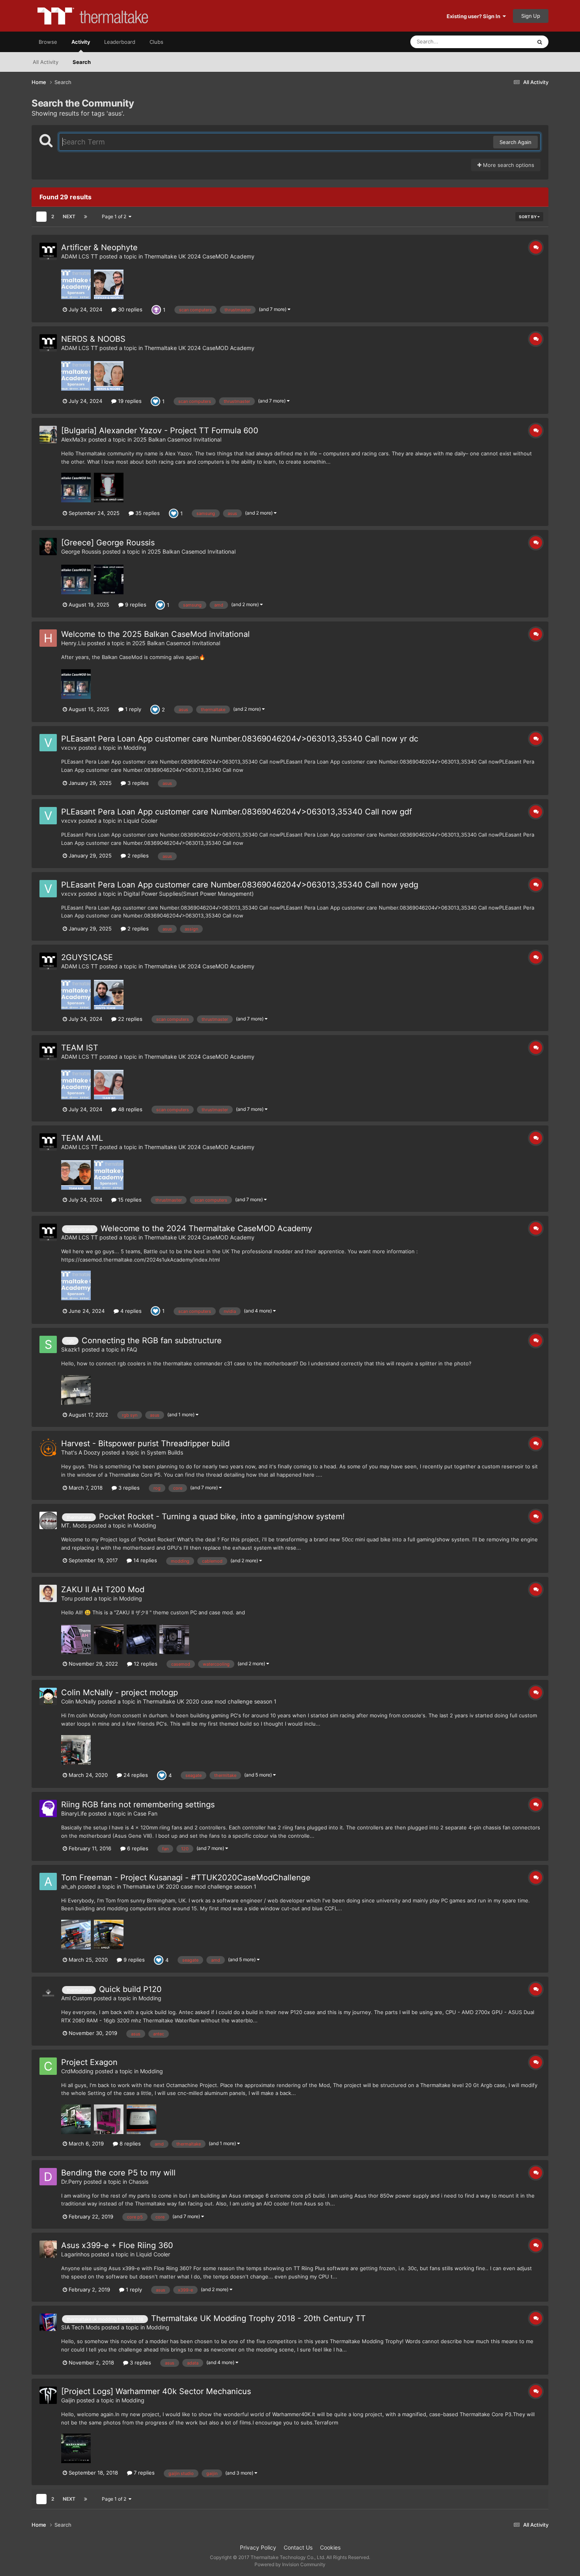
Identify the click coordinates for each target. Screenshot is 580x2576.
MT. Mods (74, 1525)
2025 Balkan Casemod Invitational (177, 439)
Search (82, 62)
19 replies (129, 401)
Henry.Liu (73, 643)
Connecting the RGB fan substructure (152, 1340)
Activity (81, 42)
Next (69, 216)
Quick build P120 (130, 1989)
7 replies (143, 2473)
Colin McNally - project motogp (120, 1692)
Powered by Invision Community (290, 2564)
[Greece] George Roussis (108, 543)
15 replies (129, 1200)
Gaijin (68, 2400)
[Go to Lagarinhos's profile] (48, 2249)
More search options (508, 165)
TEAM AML (82, 1138)
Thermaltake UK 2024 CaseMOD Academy (199, 256)
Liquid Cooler (140, 821)
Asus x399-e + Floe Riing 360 (117, 2245)
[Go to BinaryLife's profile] (48, 1808)
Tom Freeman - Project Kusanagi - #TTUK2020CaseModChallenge (186, 1878)
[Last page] (86, 217)
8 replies (129, 2144)
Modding (135, 748)
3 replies (137, 783)
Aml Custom (77, 1998)
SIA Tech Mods (80, 2327)
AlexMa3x (74, 439)
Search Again (515, 142)
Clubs (156, 42)
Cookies (330, 2547)
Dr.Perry (72, 2182)
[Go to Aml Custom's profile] (48, 1993)
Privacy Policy (258, 2547)
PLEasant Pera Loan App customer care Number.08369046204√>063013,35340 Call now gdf (237, 812)
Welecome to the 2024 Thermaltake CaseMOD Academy (206, 1228)
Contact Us (298, 2547)
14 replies (144, 1560)
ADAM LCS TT (80, 256)
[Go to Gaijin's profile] (48, 2395)
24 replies (135, 1775)
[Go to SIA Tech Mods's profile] (48, 2322)
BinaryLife (74, 1813)
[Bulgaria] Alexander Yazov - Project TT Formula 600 (160, 431)
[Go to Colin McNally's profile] (48, 1696)
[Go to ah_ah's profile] (48, 1881)
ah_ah (69, 1886)
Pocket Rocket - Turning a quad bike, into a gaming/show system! (222, 1516)
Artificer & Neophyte (99, 247)
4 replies (130, 1311)
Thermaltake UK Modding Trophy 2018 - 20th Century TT (258, 2318)
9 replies (135, 605)
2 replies (137, 856)
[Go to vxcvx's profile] (48, 743)
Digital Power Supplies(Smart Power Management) (189, 894)
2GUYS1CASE (87, 957)
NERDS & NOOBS (93, 339)
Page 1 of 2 (115, 216)
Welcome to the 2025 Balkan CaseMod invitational (155, 634)
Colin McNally (79, 1701)
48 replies (129, 1109)
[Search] (540, 42)
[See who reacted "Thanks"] (156, 309)
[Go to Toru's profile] (48, 1593)
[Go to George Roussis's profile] (48, 547)
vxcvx (69, 748)
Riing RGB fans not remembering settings (138, 1805)
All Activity (46, 62)
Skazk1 (71, 1349)
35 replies (147, 513)
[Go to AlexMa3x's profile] (48, 434)
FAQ (132, 1349)
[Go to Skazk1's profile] (48, 1344)
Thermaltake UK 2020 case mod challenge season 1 (210, 1701)
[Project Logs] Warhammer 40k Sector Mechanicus (156, 2391)
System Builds (165, 1452)
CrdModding (77, 2071)
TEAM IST (80, 1048)
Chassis (138, 2182)
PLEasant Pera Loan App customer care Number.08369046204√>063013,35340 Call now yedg (240, 885)
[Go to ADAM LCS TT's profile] (48, 251)
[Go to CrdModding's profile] (48, 2066)
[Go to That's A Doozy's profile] (48, 1447)
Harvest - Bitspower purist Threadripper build (145, 1443)
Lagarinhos (75, 2254)
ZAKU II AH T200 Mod (103, 1589)
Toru (67, 1598)
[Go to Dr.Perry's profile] (48, 2177)
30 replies (129, 309)
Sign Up (531, 16)
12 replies (145, 1664)
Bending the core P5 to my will (118, 2173)
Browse (48, 42)
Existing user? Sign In (475, 16)
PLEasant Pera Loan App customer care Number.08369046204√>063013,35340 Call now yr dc (240, 739)
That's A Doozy (81, 1452)
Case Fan (145, 1813)
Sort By (528, 217)
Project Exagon (89, 2062)
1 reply (132, 709)
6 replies (137, 1848)
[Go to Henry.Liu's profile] (48, 638)
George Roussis (81, 551)
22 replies (129, 1019)
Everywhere (507, 42)
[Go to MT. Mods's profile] (48, 1520)
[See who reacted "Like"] (155, 401)
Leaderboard (120, 42)
